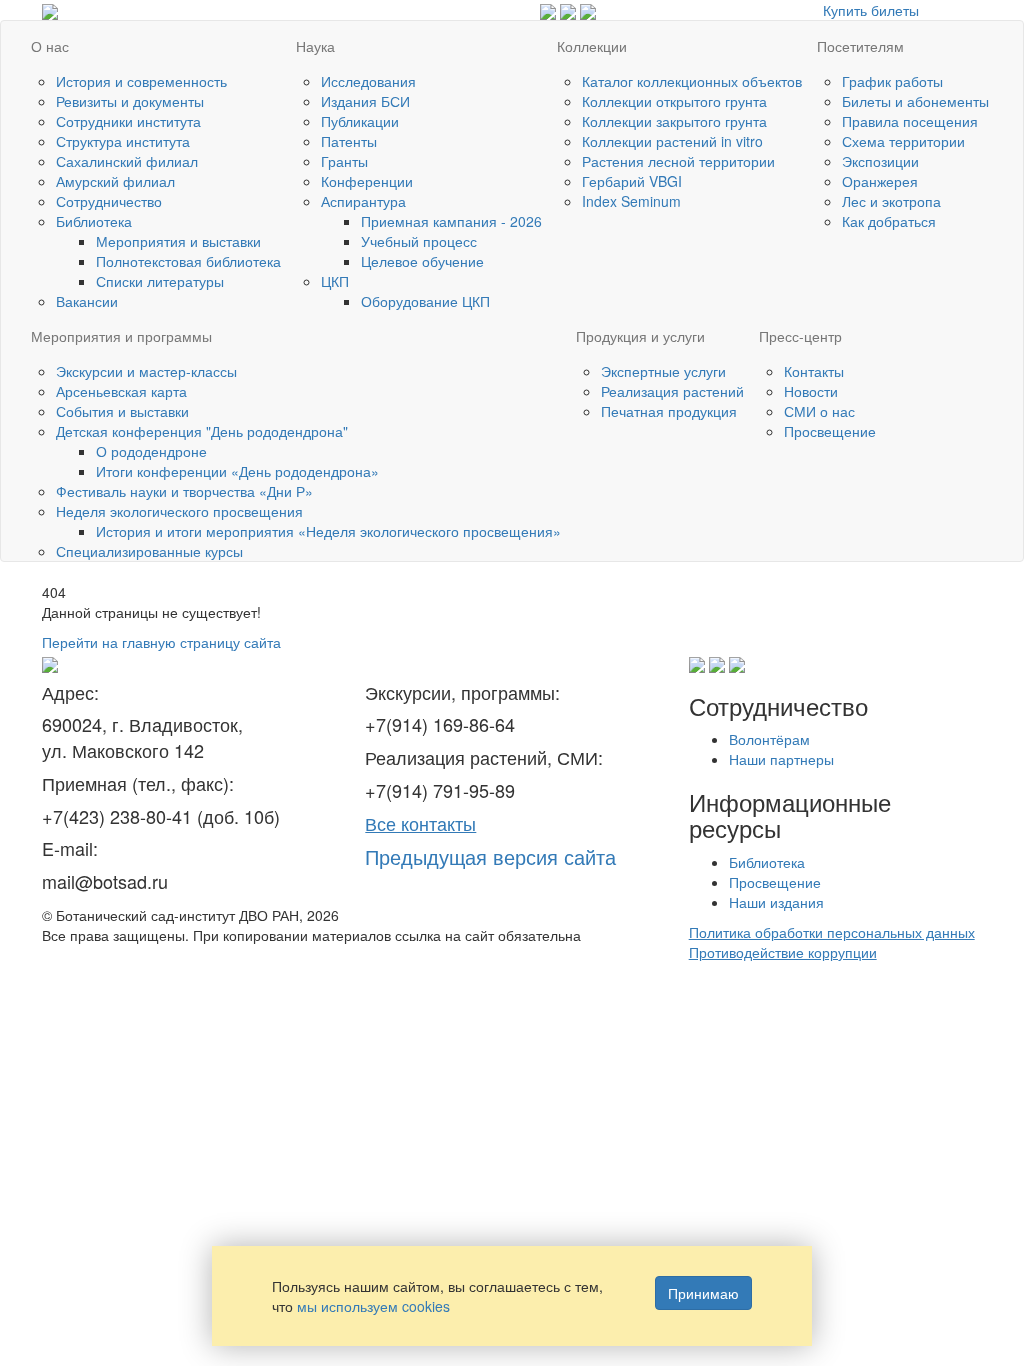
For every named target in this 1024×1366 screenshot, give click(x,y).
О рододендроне (151, 451)
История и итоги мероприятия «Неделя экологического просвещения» (328, 531)
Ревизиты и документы (130, 101)
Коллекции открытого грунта (674, 101)
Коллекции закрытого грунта (674, 121)
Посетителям (860, 46)
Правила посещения (910, 121)
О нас (50, 46)
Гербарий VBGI (632, 181)
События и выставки (122, 411)
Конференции (367, 181)
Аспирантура (363, 201)
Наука (315, 46)
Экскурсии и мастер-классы (146, 371)
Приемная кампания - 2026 (451, 221)
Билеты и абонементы (915, 101)
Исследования (368, 81)
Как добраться (889, 221)
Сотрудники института (128, 121)
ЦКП (335, 281)
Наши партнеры (781, 759)
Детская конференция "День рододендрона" (202, 431)
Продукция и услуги (640, 336)
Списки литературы (160, 281)
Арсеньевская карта (121, 391)
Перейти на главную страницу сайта (161, 642)
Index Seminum (631, 201)
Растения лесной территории (678, 161)
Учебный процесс (419, 241)
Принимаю (703, 1293)
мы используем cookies (373, 1306)
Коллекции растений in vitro (672, 141)
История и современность (141, 81)
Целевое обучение (422, 261)
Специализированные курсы (149, 551)
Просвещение (830, 431)
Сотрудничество (109, 201)
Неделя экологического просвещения (179, 511)
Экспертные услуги (663, 371)
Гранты (344, 161)
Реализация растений (672, 391)
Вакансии (87, 301)
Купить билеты (871, 10)
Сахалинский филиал (127, 161)
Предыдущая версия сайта (490, 856)
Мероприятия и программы (121, 336)
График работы (892, 81)
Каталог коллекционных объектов (692, 81)
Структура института (123, 141)
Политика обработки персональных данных (832, 932)
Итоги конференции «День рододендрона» (237, 471)
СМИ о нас (819, 411)
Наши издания (776, 902)
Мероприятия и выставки (178, 241)
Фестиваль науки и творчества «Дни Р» (184, 491)
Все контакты (420, 823)
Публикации (360, 121)
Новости (811, 391)
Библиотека (94, 221)
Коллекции (592, 46)
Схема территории (903, 141)
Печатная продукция (669, 411)
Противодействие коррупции (783, 952)
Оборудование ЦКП (425, 301)
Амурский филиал (115, 181)
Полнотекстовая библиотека (188, 261)
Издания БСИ (365, 101)
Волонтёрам (769, 739)
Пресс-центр (800, 336)
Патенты (349, 141)
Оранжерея (880, 181)
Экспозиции (880, 161)
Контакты (814, 371)
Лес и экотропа (891, 201)
